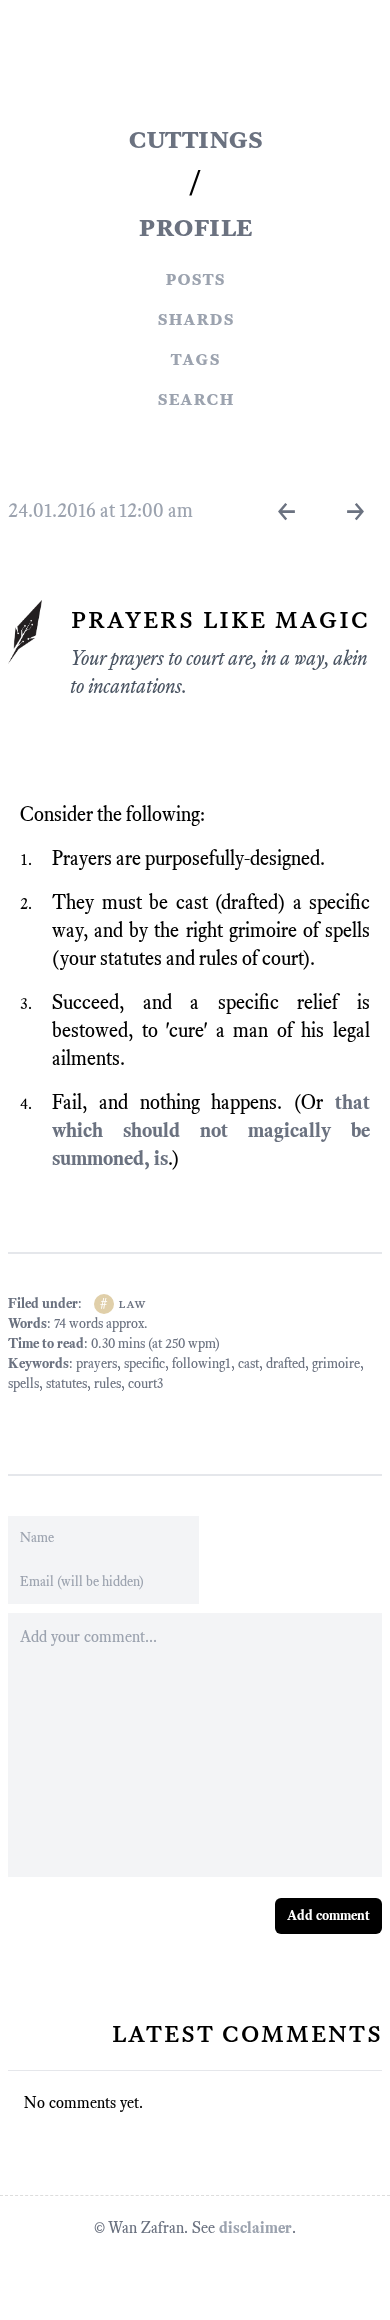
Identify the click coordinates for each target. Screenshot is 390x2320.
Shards (195, 318)
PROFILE (195, 226)
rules (107, 1383)
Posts (195, 278)
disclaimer (255, 2227)
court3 (145, 1383)
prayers (96, 1363)
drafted (285, 1363)
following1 (201, 1363)
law (132, 1303)
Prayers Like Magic (219, 618)
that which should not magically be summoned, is (211, 1130)
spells (23, 1383)
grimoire (336, 1363)
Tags (195, 358)
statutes (66, 1383)
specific (144, 1363)
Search (195, 398)
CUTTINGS (195, 138)
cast (248, 1363)
